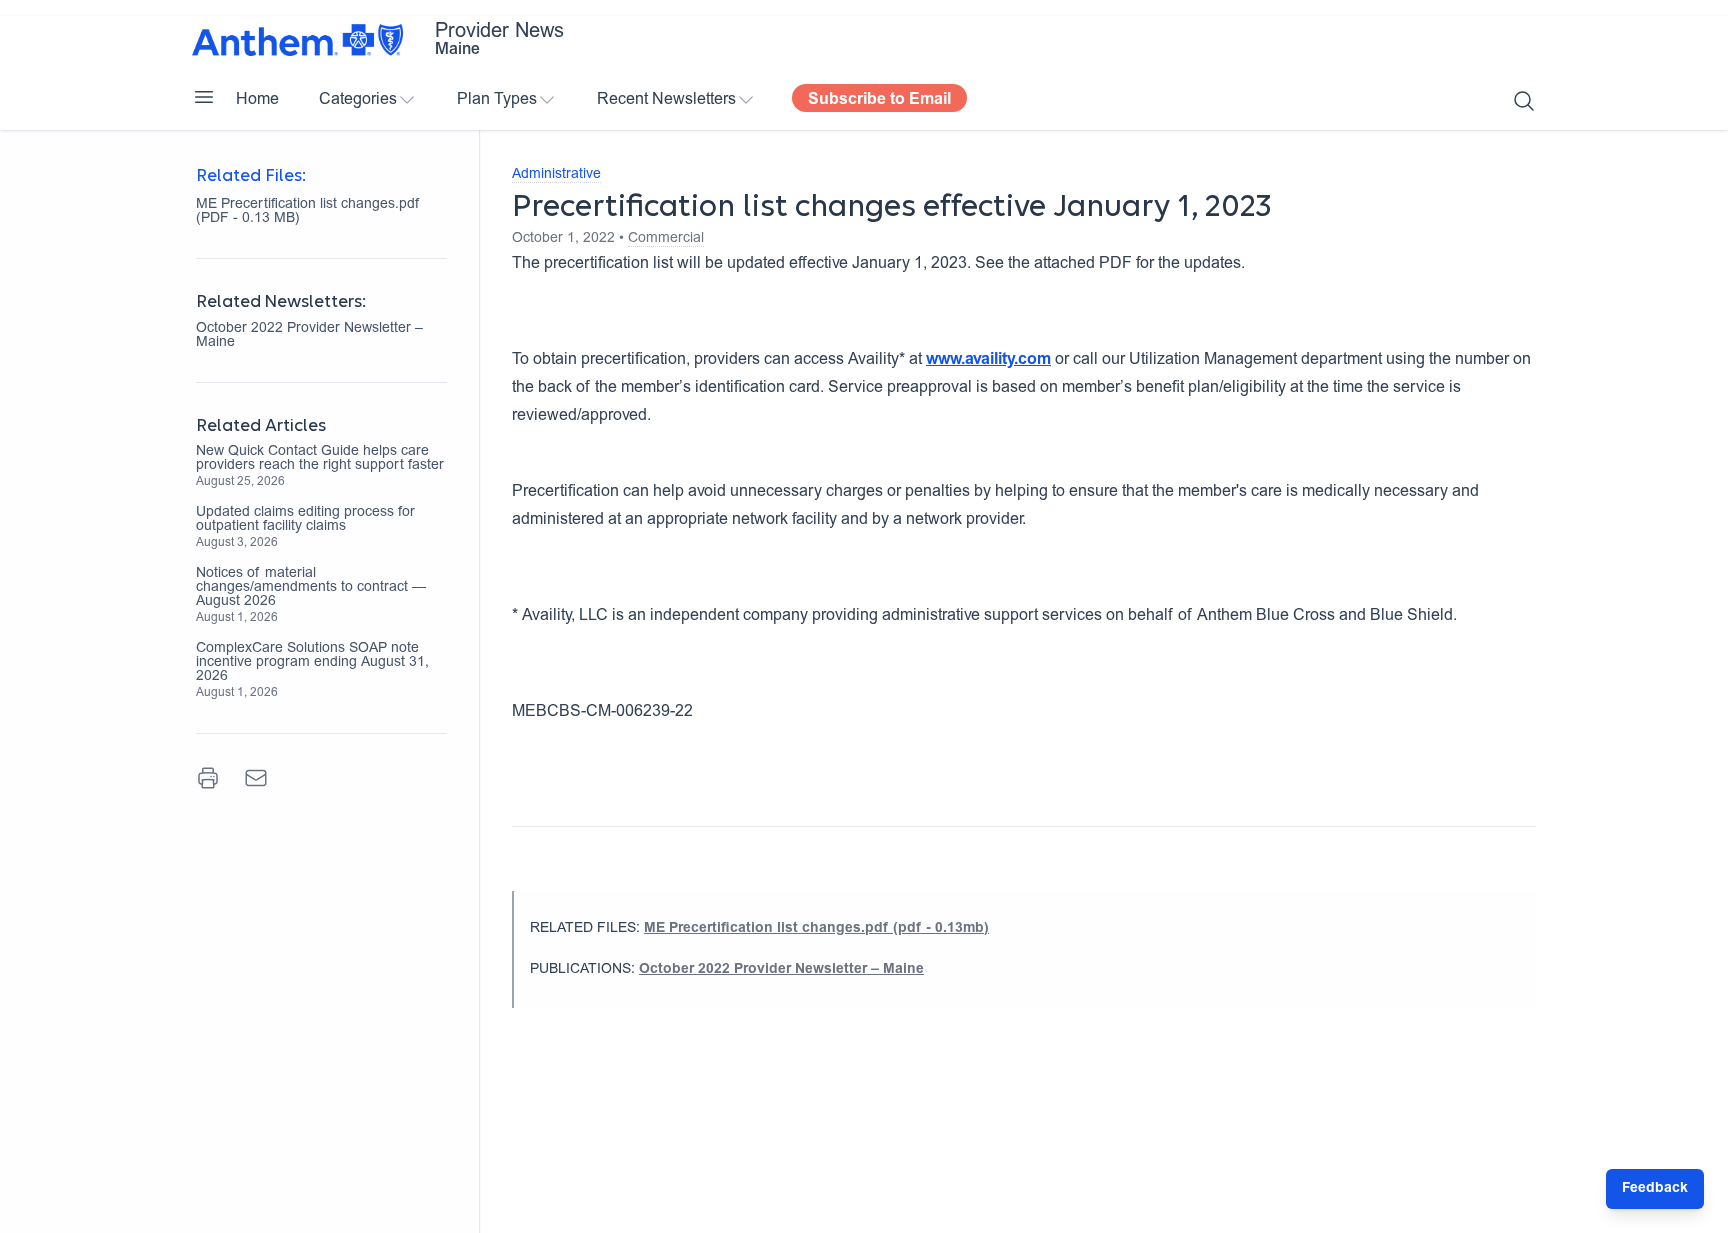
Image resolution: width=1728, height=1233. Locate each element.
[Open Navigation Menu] (204, 97)
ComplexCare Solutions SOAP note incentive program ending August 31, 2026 (312, 663)
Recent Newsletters (666, 100)
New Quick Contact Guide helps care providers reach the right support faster (320, 459)
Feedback (1655, 1189)
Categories (358, 100)
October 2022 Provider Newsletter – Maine (309, 336)
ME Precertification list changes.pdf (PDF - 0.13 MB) (308, 212)
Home (257, 100)
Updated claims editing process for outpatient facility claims (305, 520)
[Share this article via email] (256, 778)
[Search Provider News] (1524, 101)
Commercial (666, 239)
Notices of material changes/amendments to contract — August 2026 (311, 588)
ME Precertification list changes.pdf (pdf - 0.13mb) (816, 929)
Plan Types (497, 100)
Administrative (556, 175)
